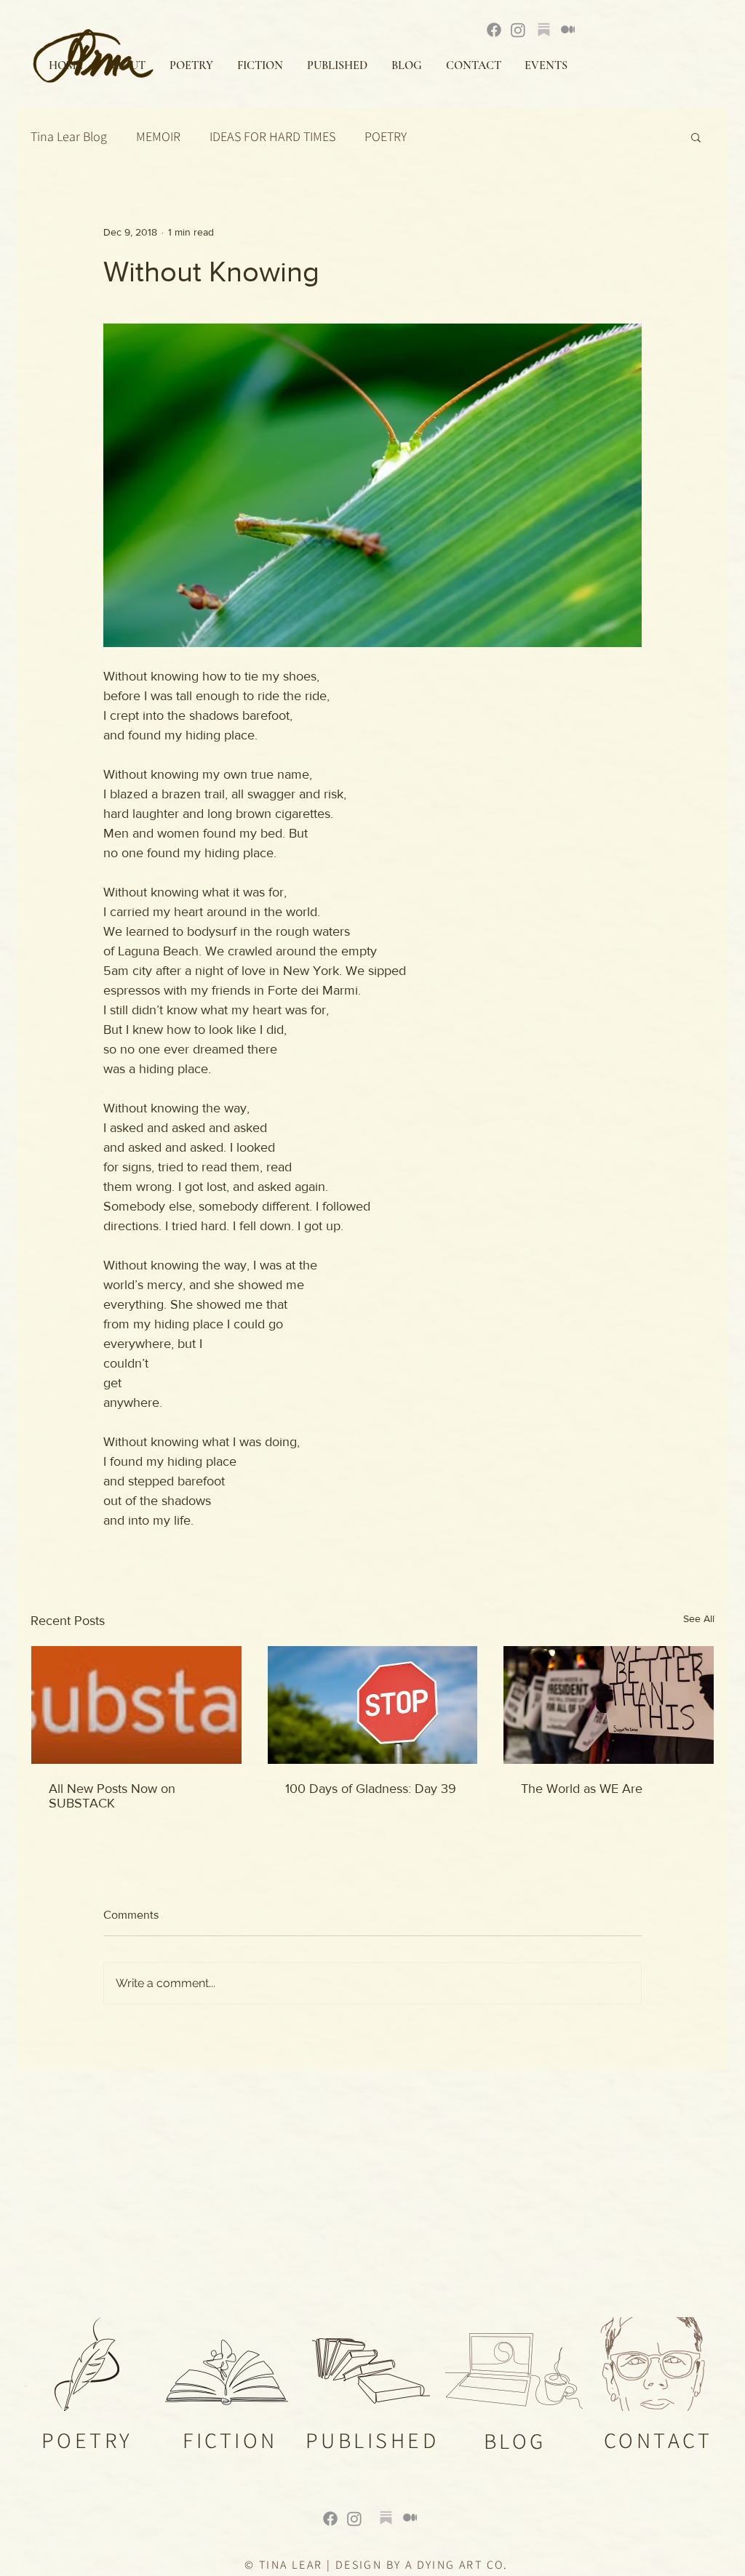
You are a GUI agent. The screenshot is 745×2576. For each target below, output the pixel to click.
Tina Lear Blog (69, 137)
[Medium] (568, 29)
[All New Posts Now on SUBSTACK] (136, 1705)
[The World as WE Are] (609, 1705)
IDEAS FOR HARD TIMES (272, 137)
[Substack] (544, 29)
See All (699, 1618)
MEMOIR (158, 137)
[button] (696, 137)
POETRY (386, 137)
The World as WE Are (582, 1789)
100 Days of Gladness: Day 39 (371, 1789)
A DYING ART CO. (457, 2565)
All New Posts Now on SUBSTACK (112, 1796)
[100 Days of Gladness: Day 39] (373, 1705)
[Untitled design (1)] (386, 2517)
